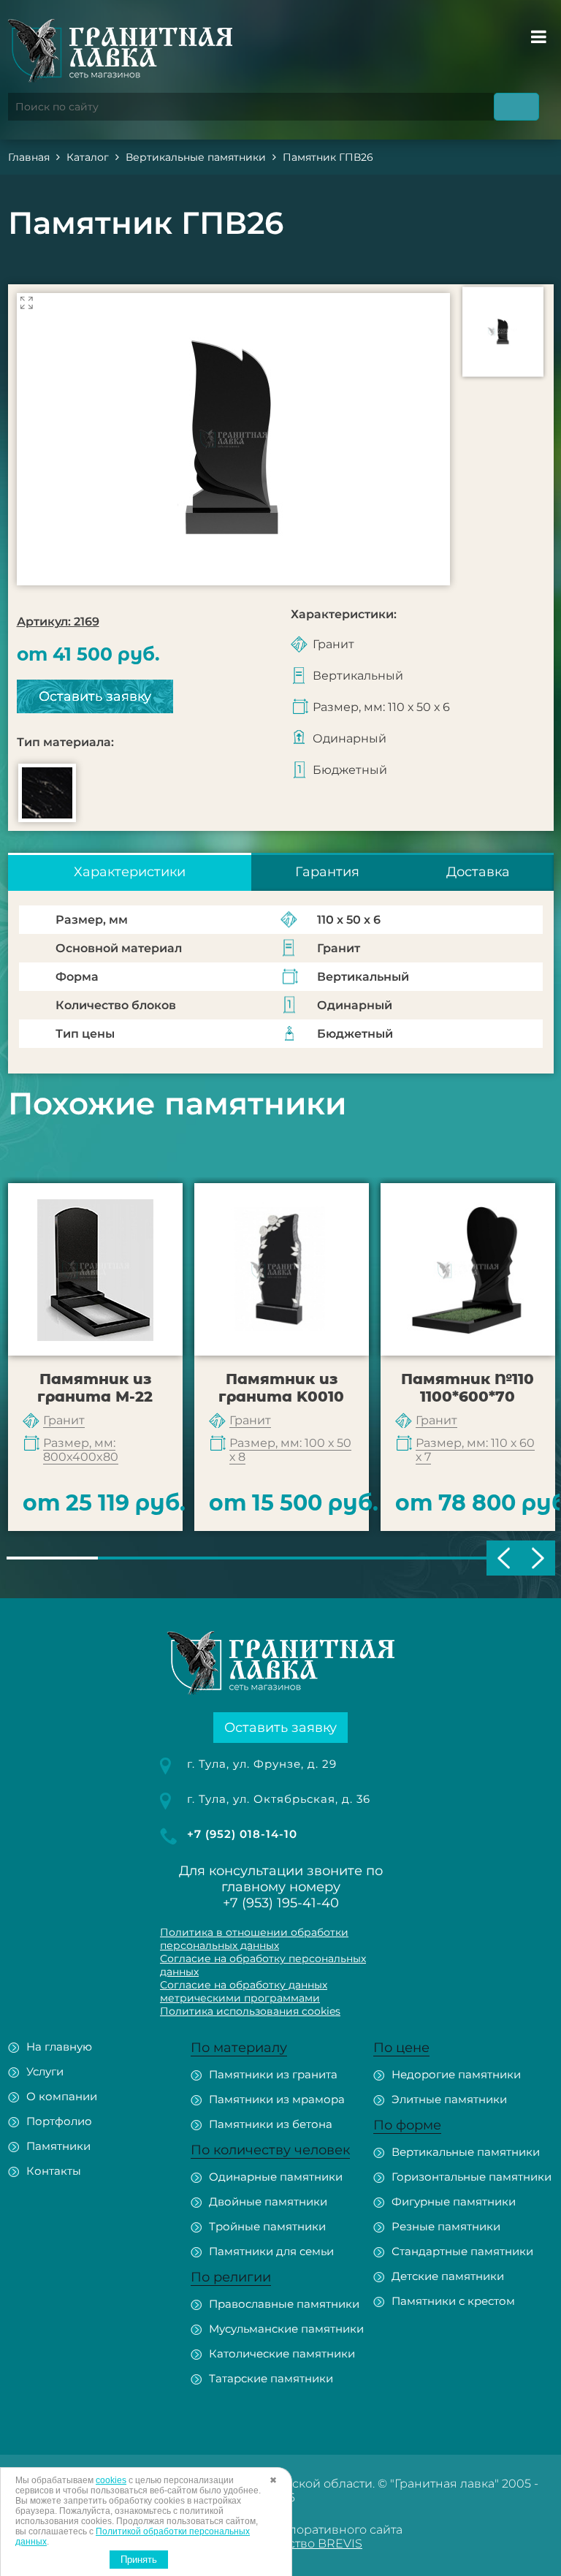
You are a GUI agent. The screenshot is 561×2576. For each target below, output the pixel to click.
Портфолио (59, 2121)
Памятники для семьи (271, 2251)
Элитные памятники (449, 2099)
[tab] (130, 872)
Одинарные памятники (276, 2177)
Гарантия (327, 872)
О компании (62, 2096)
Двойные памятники (268, 2201)
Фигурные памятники (454, 2201)
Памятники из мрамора (277, 2099)
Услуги (45, 2071)
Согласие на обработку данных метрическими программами (244, 1991)
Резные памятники (446, 2226)
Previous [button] (504, 1558)
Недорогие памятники (456, 2074)
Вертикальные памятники (466, 2152)
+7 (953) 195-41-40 (281, 1903)
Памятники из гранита (273, 2074)
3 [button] (235, 1558)
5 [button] (417, 1558)
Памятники (58, 2146)
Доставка (478, 872)
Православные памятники (284, 2304)
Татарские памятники (271, 2378)
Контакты (54, 2171)
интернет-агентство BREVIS (279, 2543)
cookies (111, 2480)
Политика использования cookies (250, 2011)
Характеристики (130, 872)
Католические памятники (282, 2353)
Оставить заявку (95, 696)
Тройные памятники (267, 2226)
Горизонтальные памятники (472, 2177)
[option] (233, 439)
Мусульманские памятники (286, 2329)
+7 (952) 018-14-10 (242, 1834)
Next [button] (538, 1558)
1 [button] (52, 1558)
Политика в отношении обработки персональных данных (254, 1939)
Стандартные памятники (462, 2251)
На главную (59, 2047)
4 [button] (326, 1558)
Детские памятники (448, 2276)
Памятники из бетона (271, 2124)
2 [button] (144, 1558)
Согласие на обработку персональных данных (263, 1965)
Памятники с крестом (453, 2301)
